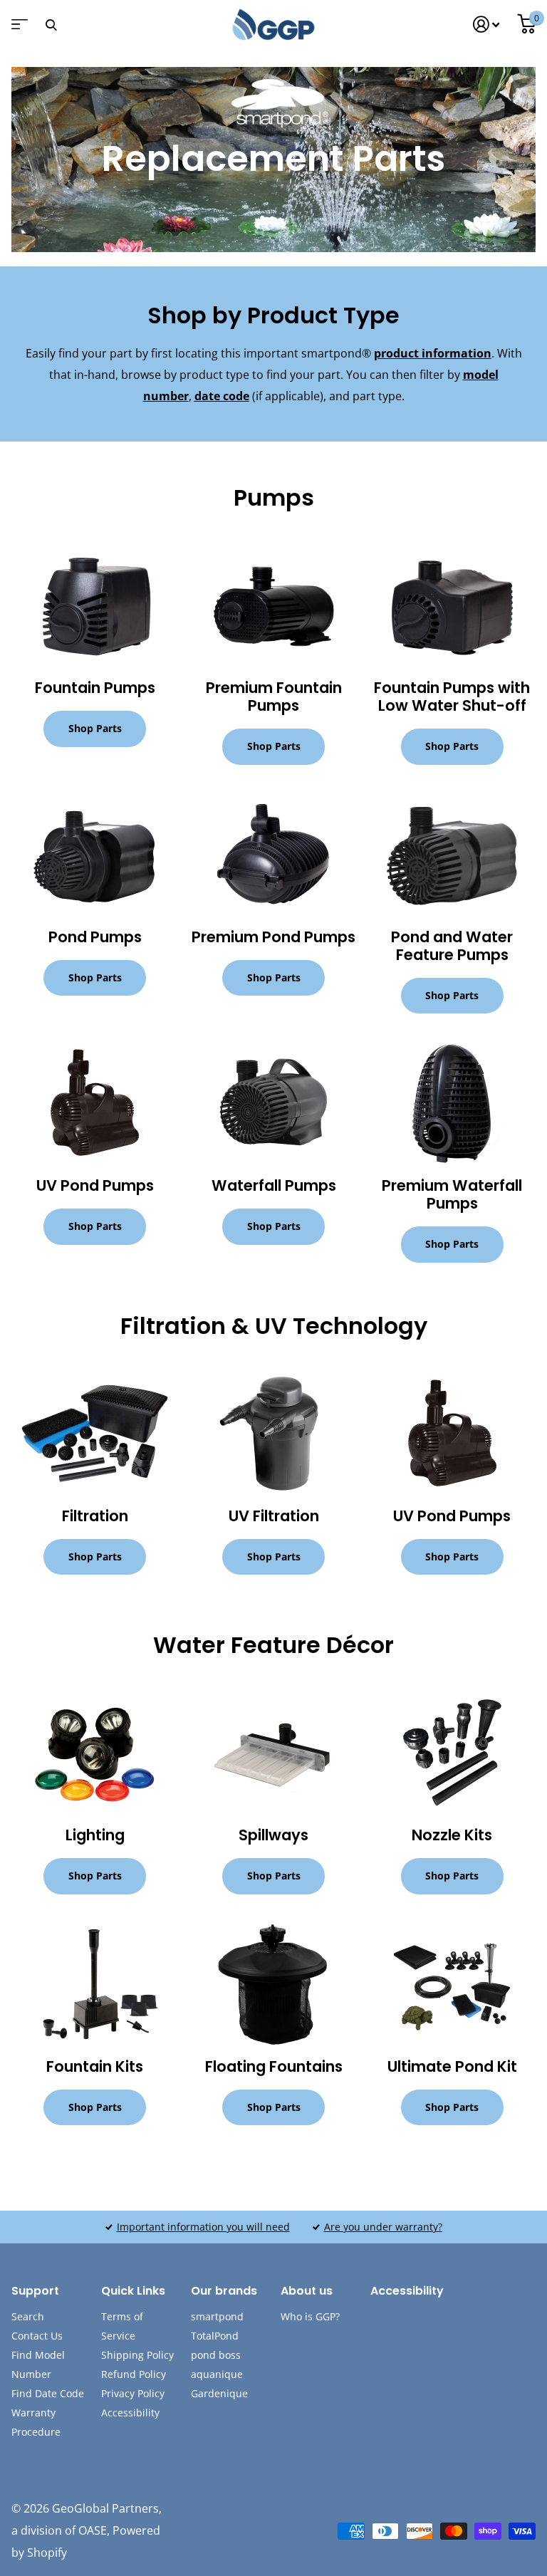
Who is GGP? (310, 2316)
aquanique (217, 2374)
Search (28, 2316)
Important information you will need (203, 2227)
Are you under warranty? (383, 2227)
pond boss (216, 2355)
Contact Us (37, 2336)
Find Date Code (48, 2393)
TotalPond (215, 2336)
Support (35, 2291)
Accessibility (130, 2413)
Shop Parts (95, 728)
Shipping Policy (137, 2355)
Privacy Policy (133, 2393)
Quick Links (133, 2291)
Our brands (224, 2291)
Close (51, 25)
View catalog (18, 29)
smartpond (217, 2316)
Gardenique (219, 2393)
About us (307, 2291)
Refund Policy (134, 2374)
